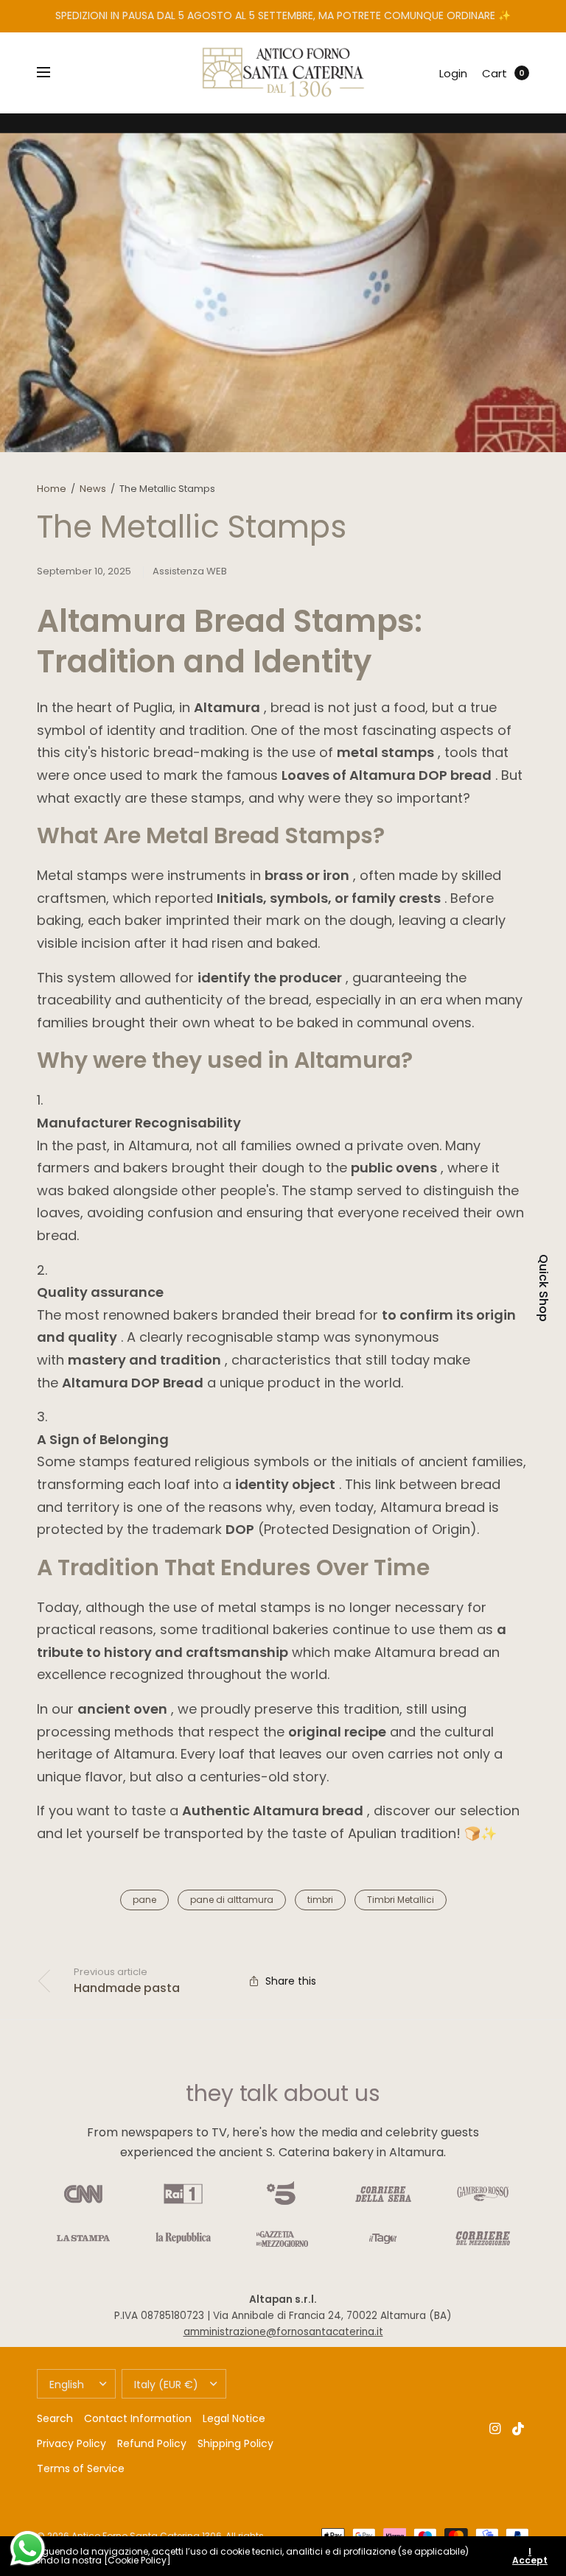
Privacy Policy (71, 2443)
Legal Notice (234, 2418)
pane (144, 1900)
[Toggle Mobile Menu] (53, 73)
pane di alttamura (232, 1900)
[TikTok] (519, 2429)
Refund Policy (152, 2443)
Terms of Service (81, 2468)
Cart (495, 73)
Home (52, 489)
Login (453, 73)
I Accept (530, 2556)
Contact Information (138, 2418)
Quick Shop (543, 1288)
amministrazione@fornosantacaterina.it (283, 2332)
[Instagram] (495, 2429)
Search (55, 2418)
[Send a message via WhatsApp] (28, 2548)
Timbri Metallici (401, 1900)
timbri (320, 1900)
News (93, 489)
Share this (291, 1981)
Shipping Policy (235, 2443)
